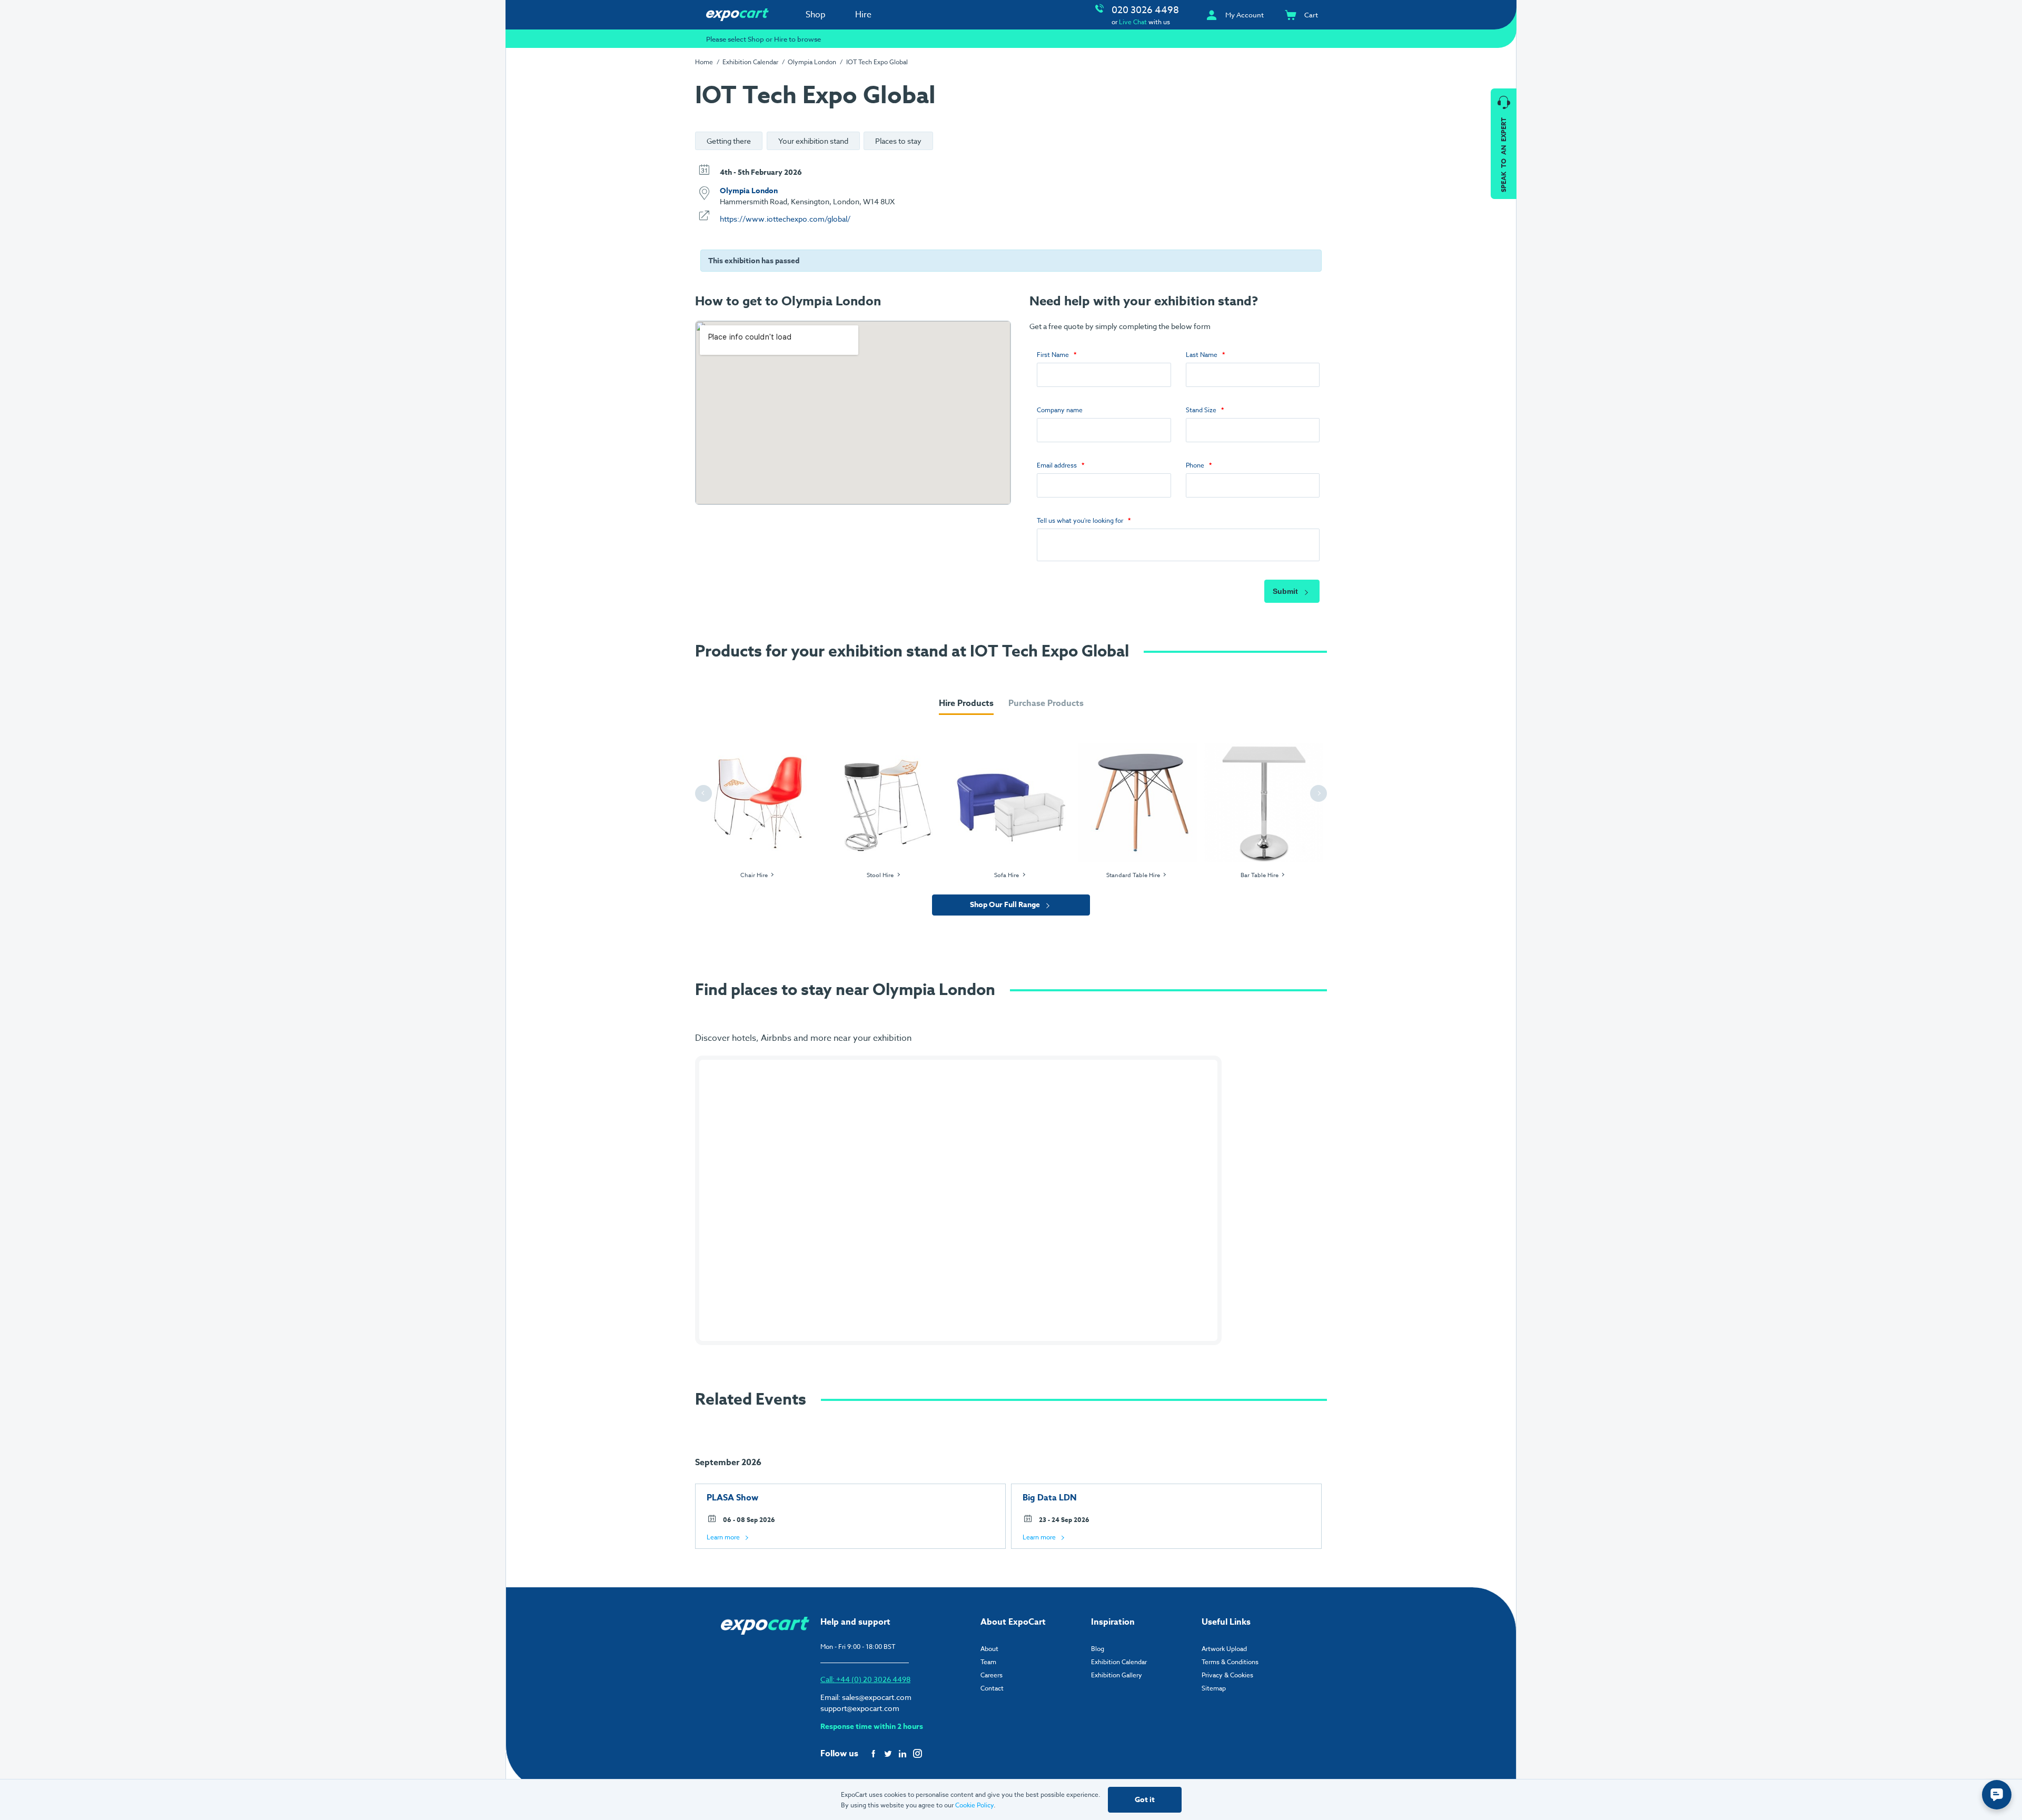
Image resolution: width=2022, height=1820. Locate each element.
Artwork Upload (1224, 1649)
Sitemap (1214, 1688)
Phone (1195, 465)
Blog (1098, 1649)
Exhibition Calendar (750, 62)
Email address (1057, 465)
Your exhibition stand (813, 141)
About (989, 1649)
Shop (816, 15)
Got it (1145, 1800)
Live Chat (1133, 22)
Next (1320, 794)
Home (704, 62)
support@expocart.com (860, 1708)
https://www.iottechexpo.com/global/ (785, 219)
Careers (992, 1675)
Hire (863, 15)
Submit (1286, 591)
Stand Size (1201, 410)
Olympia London (812, 62)
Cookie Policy (974, 1805)
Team (988, 1662)
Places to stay (898, 141)
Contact (992, 1688)
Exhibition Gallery (1117, 1675)
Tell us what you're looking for (1080, 520)
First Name (1053, 355)
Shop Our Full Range (1006, 905)
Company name (1060, 410)
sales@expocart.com (877, 1697)
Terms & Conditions (1230, 1662)
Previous (705, 794)
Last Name (1202, 355)
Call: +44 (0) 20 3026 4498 (865, 1679)
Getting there (729, 141)
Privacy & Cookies (1227, 1675)
